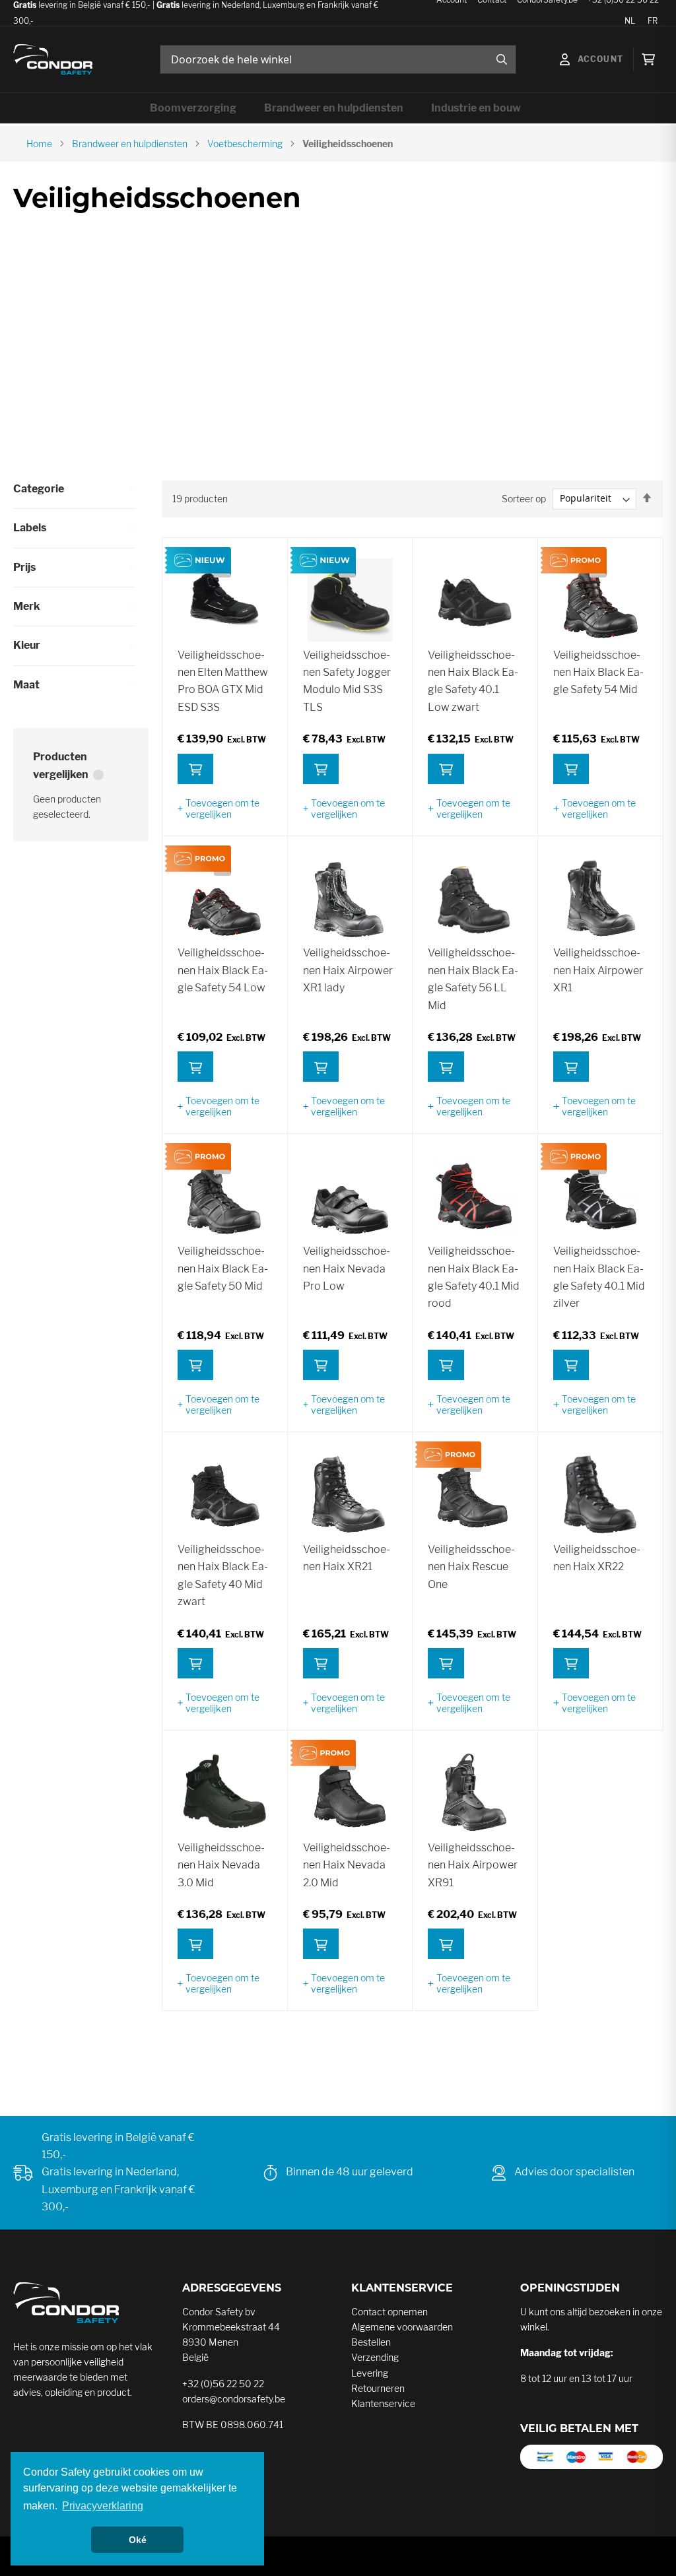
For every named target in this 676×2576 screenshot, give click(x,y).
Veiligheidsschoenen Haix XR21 (347, 1558)
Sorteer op (524, 498)
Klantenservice (383, 2403)
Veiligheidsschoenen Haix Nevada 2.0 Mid (347, 1865)
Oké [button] (138, 2540)
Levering (370, 2373)
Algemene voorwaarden (402, 2327)
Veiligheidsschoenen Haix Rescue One (471, 1567)
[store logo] (53, 60)
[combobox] (338, 59)
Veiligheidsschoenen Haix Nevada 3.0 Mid (221, 1865)
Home (39, 144)
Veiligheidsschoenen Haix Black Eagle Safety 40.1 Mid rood (474, 1277)
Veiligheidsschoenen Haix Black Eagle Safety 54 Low (223, 970)
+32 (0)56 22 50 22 (223, 2384)
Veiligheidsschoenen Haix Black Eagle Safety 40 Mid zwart (223, 1575)
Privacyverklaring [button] (103, 2506)
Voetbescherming (245, 144)
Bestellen (371, 2342)
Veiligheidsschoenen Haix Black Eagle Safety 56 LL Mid (473, 979)
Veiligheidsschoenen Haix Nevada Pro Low (347, 1269)
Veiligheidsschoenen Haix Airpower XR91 (473, 1865)
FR (653, 21)
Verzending (375, 2357)
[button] (224, 809)
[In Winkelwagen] (195, 769)
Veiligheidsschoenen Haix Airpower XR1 (598, 970)
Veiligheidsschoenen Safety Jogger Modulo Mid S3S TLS (347, 681)
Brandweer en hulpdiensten (130, 144)
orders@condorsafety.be (234, 2399)
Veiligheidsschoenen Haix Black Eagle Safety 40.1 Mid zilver (599, 1277)
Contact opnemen (389, 2312)
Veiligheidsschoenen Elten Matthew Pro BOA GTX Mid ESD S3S (223, 681)
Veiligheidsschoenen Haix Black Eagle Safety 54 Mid (598, 673)
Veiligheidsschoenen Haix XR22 (597, 1558)
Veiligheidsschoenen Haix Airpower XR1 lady (348, 970)
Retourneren (378, 2388)
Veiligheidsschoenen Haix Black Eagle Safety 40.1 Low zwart (473, 681)
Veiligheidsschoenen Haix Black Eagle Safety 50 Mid (223, 1269)
